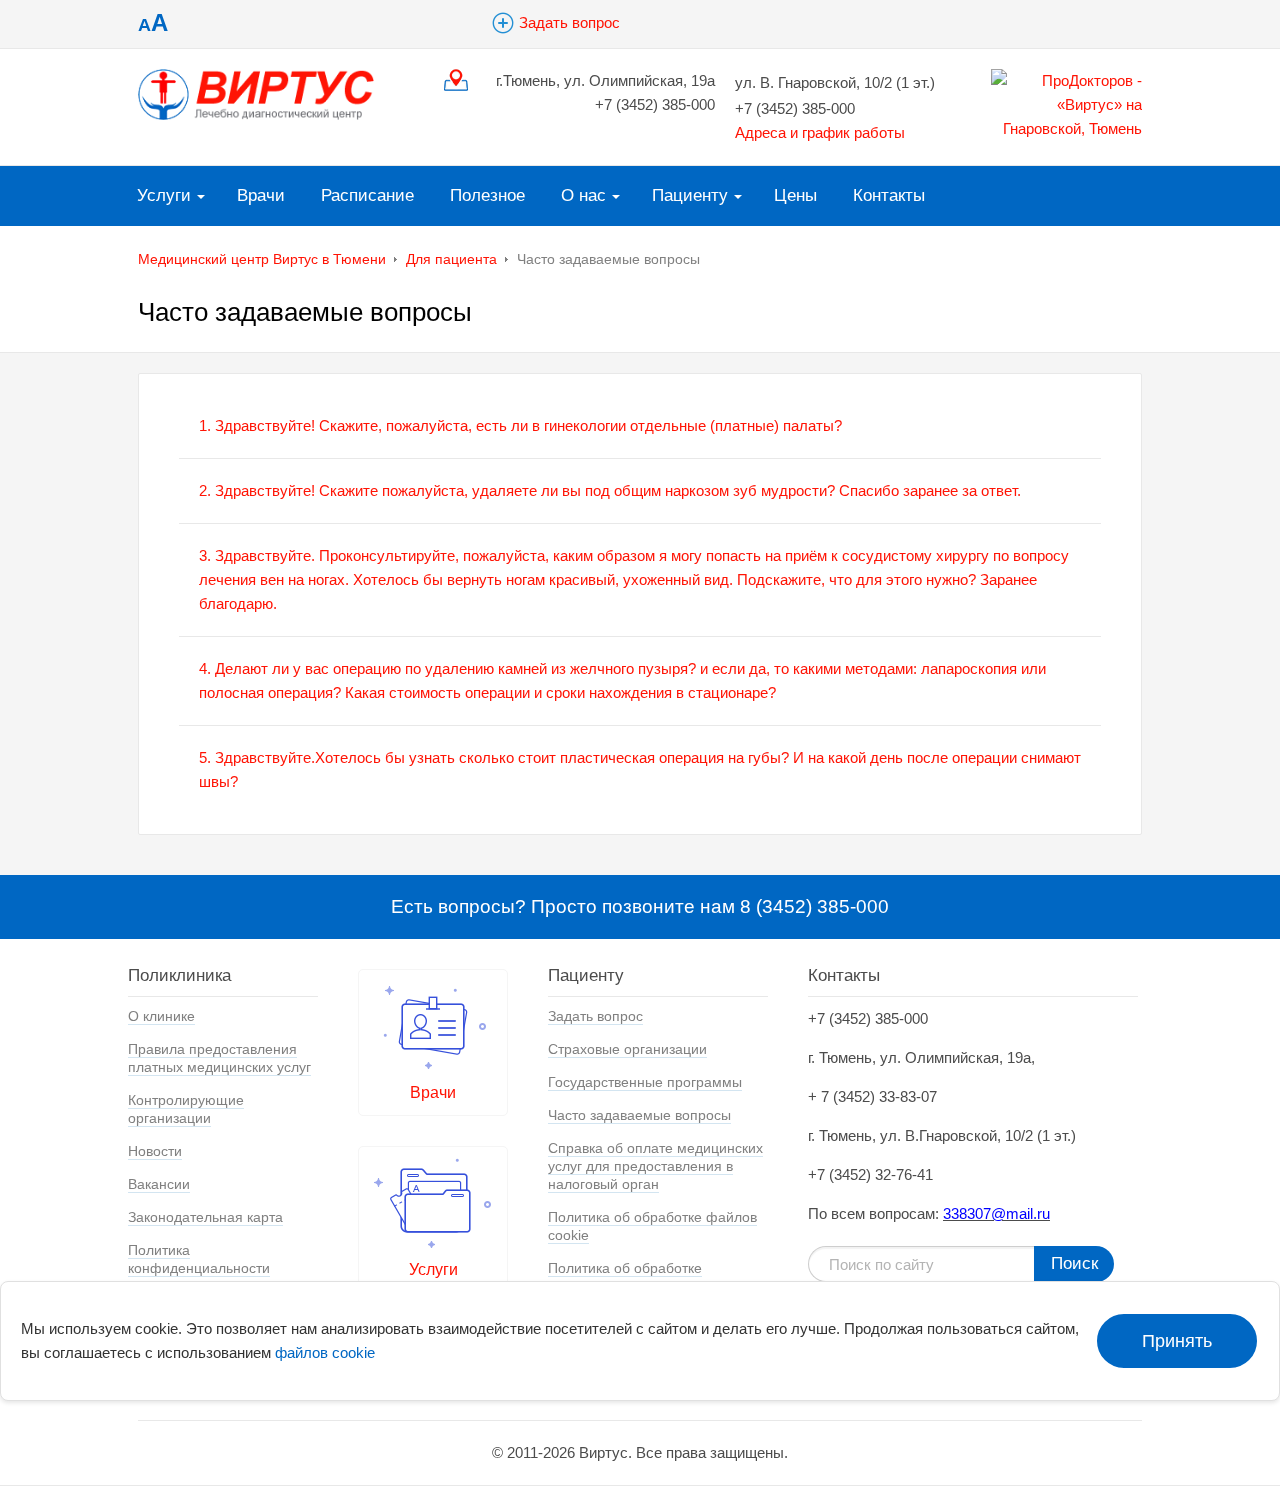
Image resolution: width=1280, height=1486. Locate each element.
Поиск (1074, 1263)
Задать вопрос (569, 22)
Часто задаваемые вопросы (639, 1115)
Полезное (487, 195)
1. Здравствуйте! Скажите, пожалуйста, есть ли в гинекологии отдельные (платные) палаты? (520, 425)
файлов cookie (325, 1352)
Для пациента (451, 259)
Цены (795, 195)
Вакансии (159, 1184)
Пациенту (690, 195)
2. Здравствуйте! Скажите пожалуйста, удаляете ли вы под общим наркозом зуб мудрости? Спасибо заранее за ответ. (610, 490)
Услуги (164, 195)
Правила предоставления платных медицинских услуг (219, 1058)
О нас (583, 195)
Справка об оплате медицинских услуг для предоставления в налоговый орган (655, 1166)
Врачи (261, 195)
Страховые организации (627, 1049)
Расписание (367, 195)
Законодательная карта (205, 1217)
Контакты (889, 195)
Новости (155, 1151)
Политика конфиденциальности (199, 1259)
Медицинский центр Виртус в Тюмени (262, 259)
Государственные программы (645, 1082)
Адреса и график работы (820, 132)
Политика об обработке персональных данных (625, 1277)
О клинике (161, 1016)
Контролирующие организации (186, 1109)
